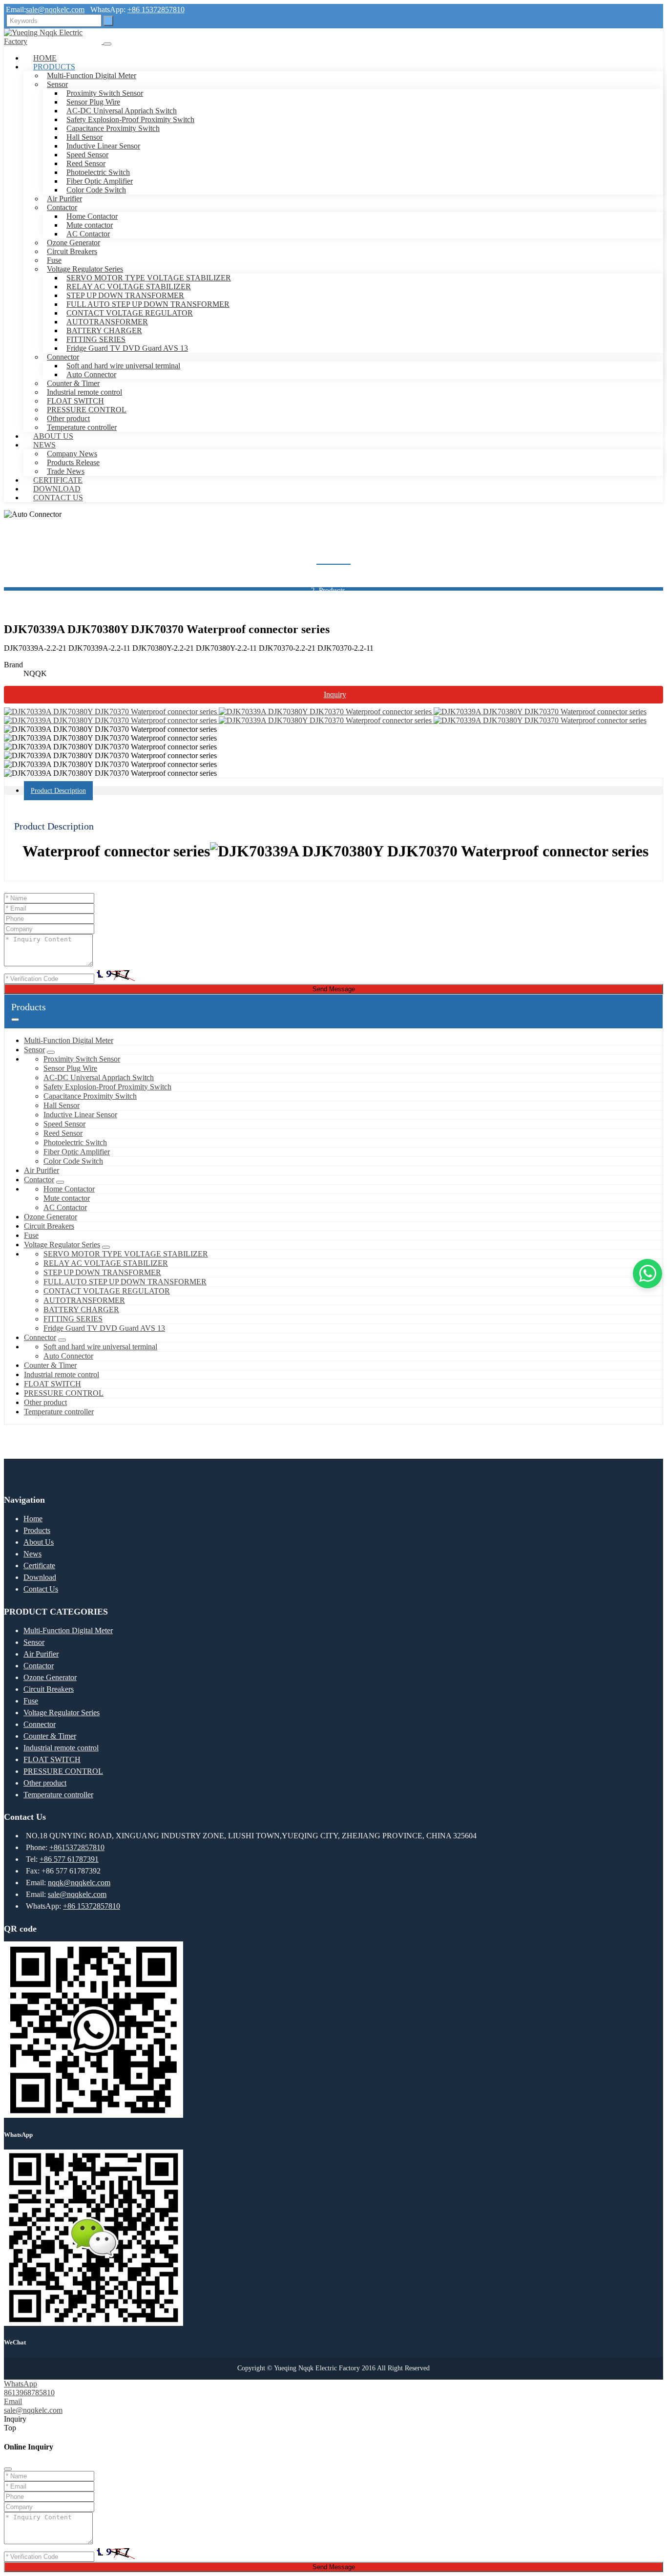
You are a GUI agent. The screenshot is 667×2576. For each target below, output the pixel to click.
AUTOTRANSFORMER (107, 322)
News (44, 445)
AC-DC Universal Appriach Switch (122, 111)
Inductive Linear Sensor (103, 146)
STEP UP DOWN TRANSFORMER (125, 295)
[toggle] (107, 44)
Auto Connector (91, 374)
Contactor (62, 207)
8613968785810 (29, 2393)
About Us (53, 436)
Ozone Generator (73, 243)
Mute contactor (90, 225)
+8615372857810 (77, 1847)
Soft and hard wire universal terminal (123, 366)
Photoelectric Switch (98, 172)
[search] (108, 21)
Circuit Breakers (72, 251)
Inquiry (335, 694)
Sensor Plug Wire (93, 102)
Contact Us (58, 498)
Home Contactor (92, 216)
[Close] (8, 2469)
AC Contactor (88, 234)
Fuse (54, 260)
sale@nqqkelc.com (55, 10)
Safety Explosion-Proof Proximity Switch (130, 119)
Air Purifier (64, 199)
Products (54, 67)
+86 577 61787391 (69, 1859)
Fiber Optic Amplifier (100, 181)
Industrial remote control (84, 392)
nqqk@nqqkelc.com (79, 1883)
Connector (63, 357)
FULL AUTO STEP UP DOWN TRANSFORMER (148, 304)
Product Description (58, 791)
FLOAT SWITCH (75, 401)
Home (45, 58)
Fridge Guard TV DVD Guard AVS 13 (127, 348)
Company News (72, 454)
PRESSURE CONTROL (87, 410)
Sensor (57, 84)
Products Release (73, 462)
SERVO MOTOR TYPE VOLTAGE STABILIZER (149, 278)
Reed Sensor (86, 163)
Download (57, 489)
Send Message (334, 989)
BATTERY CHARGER (104, 330)
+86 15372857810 (156, 10)
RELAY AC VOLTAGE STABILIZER (129, 287)
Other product (68, 418)
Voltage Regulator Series (85, 269)
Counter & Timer (73, 383)
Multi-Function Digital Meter (92, 75)
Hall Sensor (84, 137)
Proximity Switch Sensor (105, 93)
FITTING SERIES (96, 339)
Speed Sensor (87, 155)
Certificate (58, 480)
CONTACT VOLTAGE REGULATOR (130, 313)
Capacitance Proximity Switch (113, 128)
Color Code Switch (96, 190)
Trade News (66, 471)
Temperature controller (82, 427)
